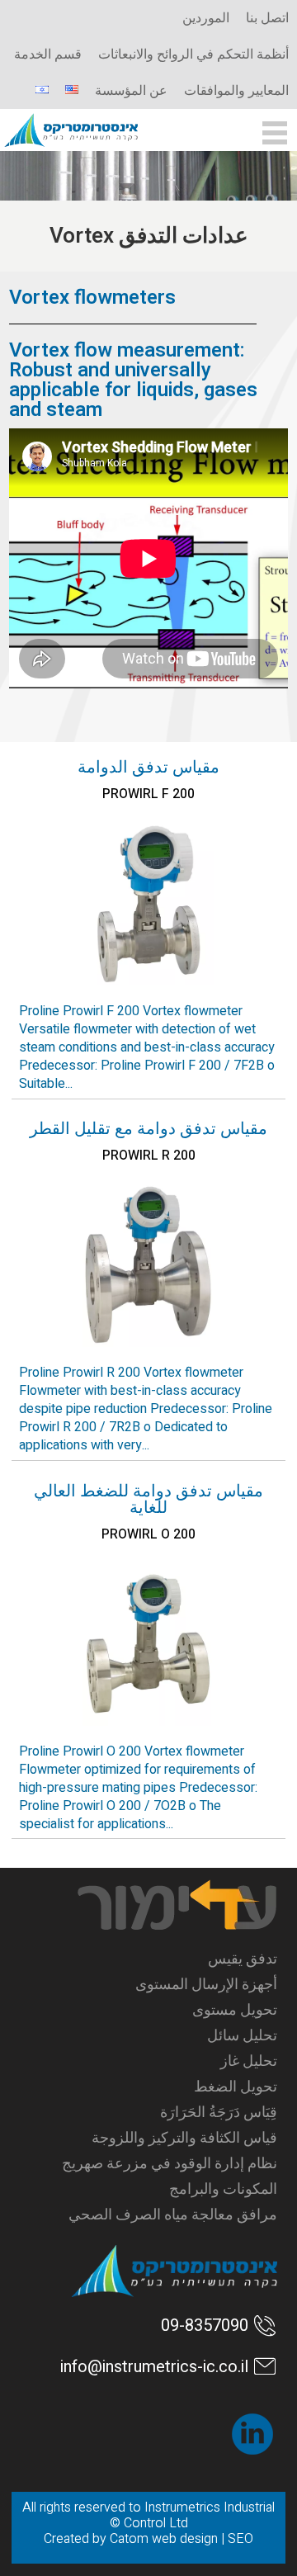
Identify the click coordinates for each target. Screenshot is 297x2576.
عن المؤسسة (131, 91)
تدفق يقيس (242, 1959)
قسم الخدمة (48, 54)
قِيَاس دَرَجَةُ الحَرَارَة (218, 2113)
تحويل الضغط (235, 2087)
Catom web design (164, 2539)
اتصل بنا (267, 18)
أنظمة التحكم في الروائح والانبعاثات (193, 54)
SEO (240, 2539)
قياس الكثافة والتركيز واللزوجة (184, 2138)
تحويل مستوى (234, 2010)
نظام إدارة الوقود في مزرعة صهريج (169, 2164)
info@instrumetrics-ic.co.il (154, 2367)
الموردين (206, 18)
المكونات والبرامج (223, 2189)
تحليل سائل (242, 2036)
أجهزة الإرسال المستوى (206, 1985)
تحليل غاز (248, 2061)
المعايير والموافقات (236, 91)
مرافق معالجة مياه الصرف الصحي (172, 2215)
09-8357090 (205, 2325)
